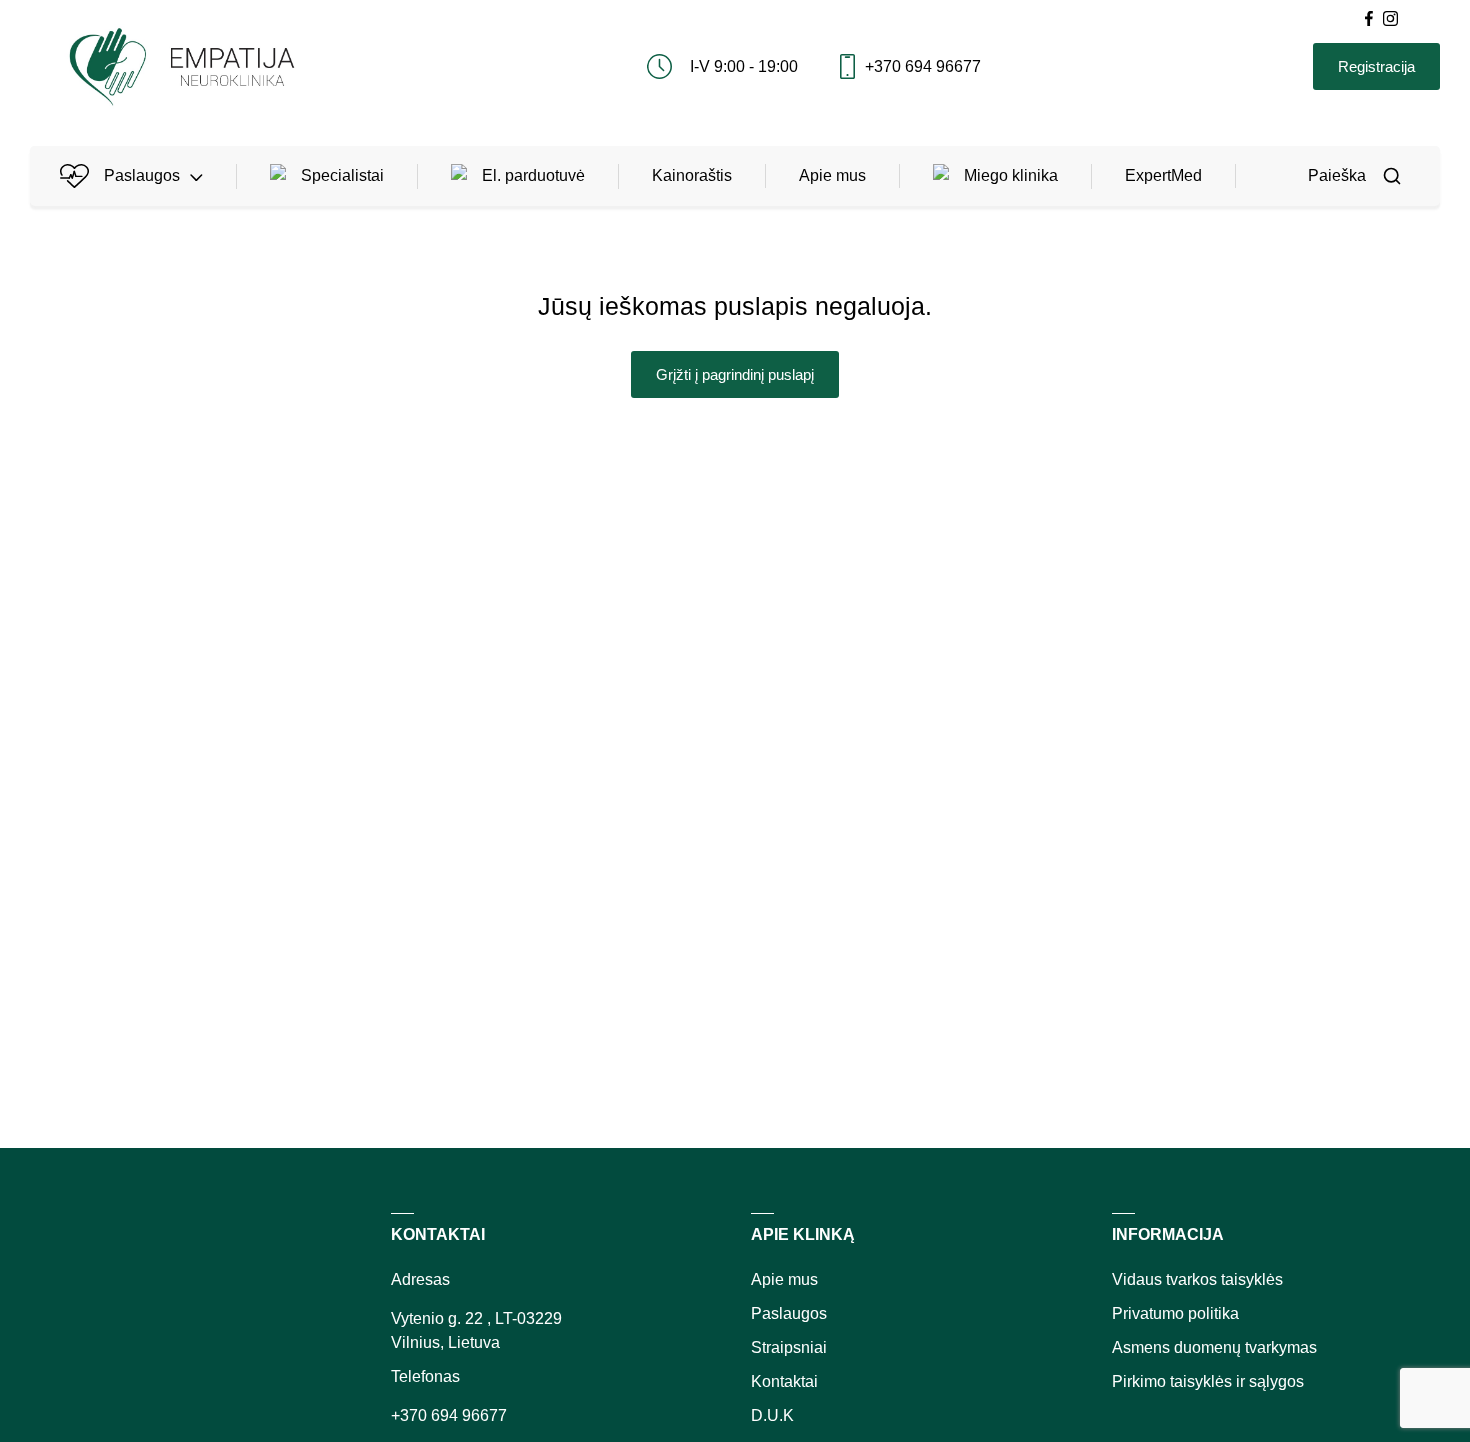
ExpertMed (1163, 175)
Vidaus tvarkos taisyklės (1197, 1279)
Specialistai (342, 175)
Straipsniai (789, 1347)
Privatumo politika (1175, 1313)
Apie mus (832, 175)
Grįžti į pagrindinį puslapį (735, 374)
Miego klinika (1011, 175)
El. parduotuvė (533, 175)
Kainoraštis (692, 175)
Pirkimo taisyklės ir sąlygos (1208, 1381)
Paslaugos (142, 175)
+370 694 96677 (923, 66)
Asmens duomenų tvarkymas (1214, 1347)
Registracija (1376, 66)
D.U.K (772, 1415)
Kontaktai (784, 1381)
